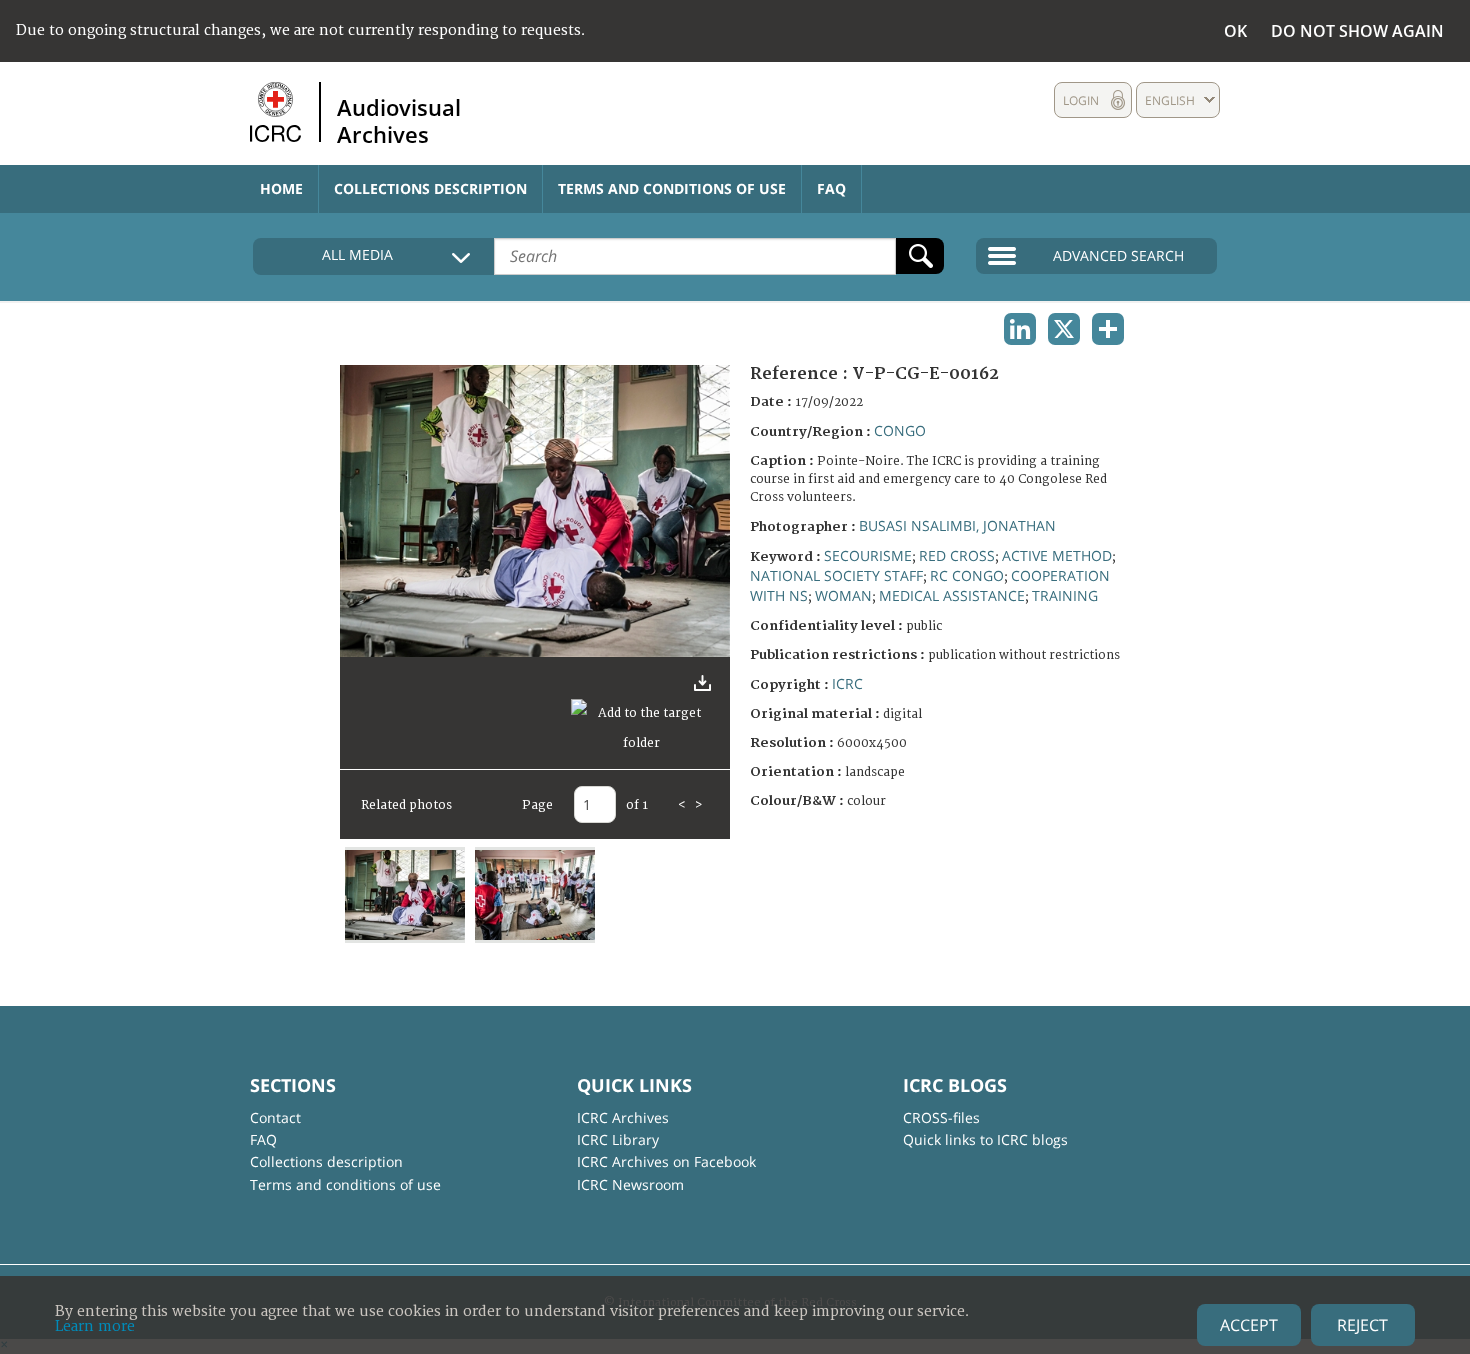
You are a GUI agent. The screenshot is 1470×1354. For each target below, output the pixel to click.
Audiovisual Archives (399, 120)
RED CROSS (957, 555)
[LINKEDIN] (1020, 329)
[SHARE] (1108, 329)
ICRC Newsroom (630, 1184)
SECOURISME (868, 555)
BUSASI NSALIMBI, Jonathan (957, 525)
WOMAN (843, 595)
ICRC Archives (623, 1117)
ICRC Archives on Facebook (666, 1161)
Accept (1249, 1325)
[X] (1064, 329)
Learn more (95, 1326)
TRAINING (1065, 595)
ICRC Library (618, 1139)
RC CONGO (967, 575)
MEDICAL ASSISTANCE (952, 595)
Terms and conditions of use (672, 188)
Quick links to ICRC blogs (985, 1139)
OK (1235, 31)
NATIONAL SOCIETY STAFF (836, 575)
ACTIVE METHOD (1057, 555)
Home (281, 188)
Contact (275, 1117)
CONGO (900, 430)
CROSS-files (941, 1117)
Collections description (430, 188)
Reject (1362, 1325)
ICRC (847, 683)
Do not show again (1357, 31)
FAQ (831, 188)
